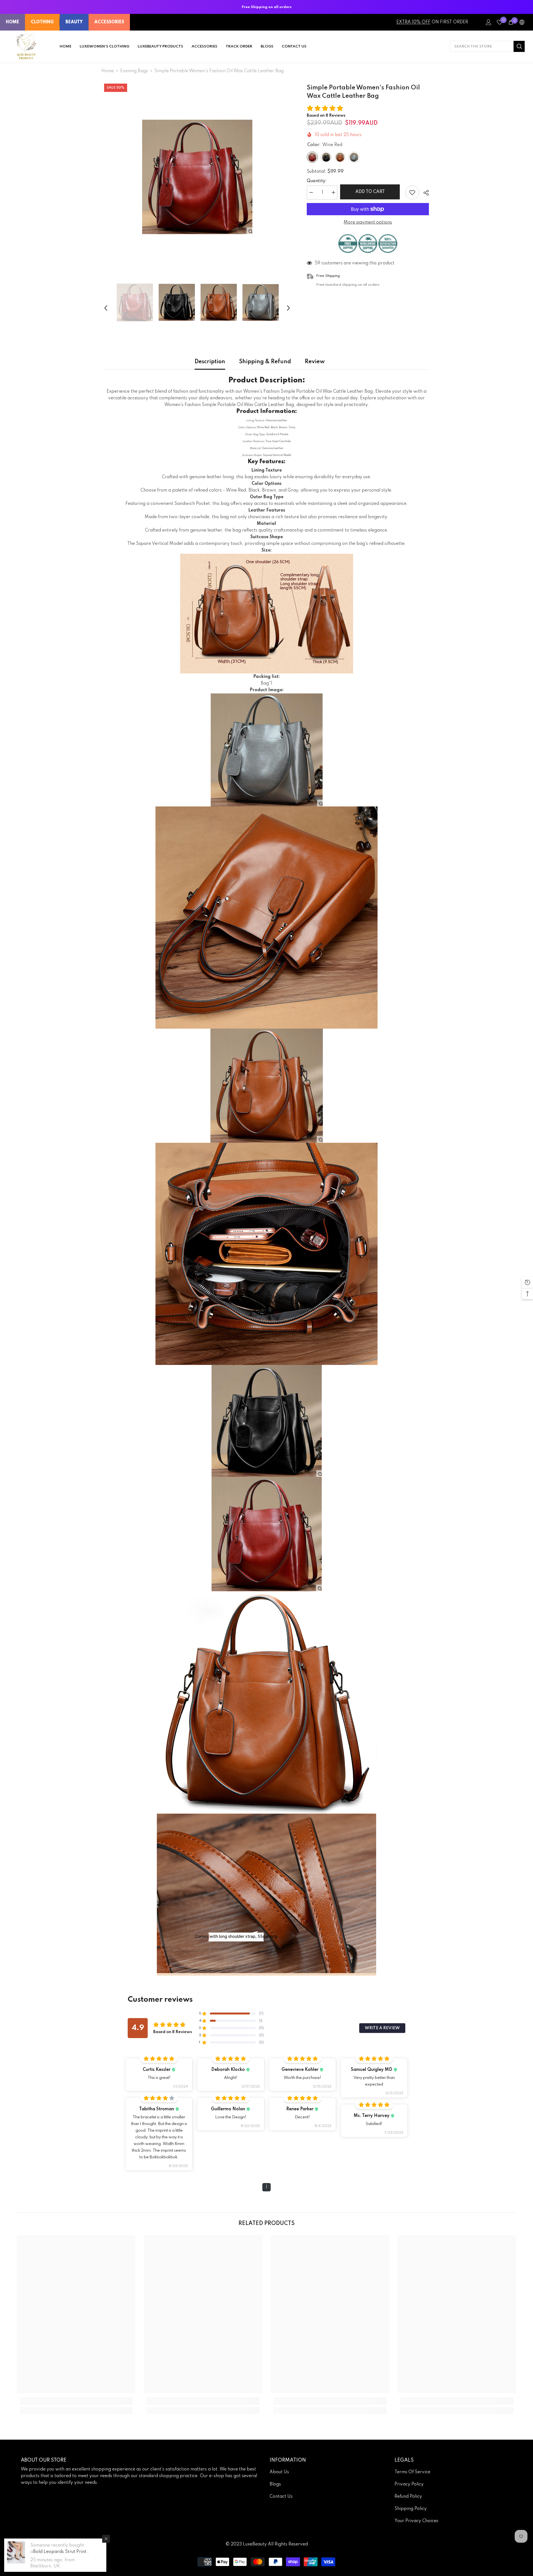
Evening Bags (134, 71)
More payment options (368, 222)
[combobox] (482, 46)
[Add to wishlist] (412, 192)
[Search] (487, 46)
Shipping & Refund (265, 362)
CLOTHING (42, 22)
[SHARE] (424, 193)
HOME (12, 22)
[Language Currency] (522, 22)
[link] (76, 2401)
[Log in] (489, 22)
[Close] (106, 2539)
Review (315, 362)
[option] (197, 177)
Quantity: (317, 181)
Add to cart (371, 192)
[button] (106, 302)
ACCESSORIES (109, 22)
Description (210, 362)
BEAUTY (74, 22)
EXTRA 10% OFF (413, 22)
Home (108, 71)
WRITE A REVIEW (382, 2028)
